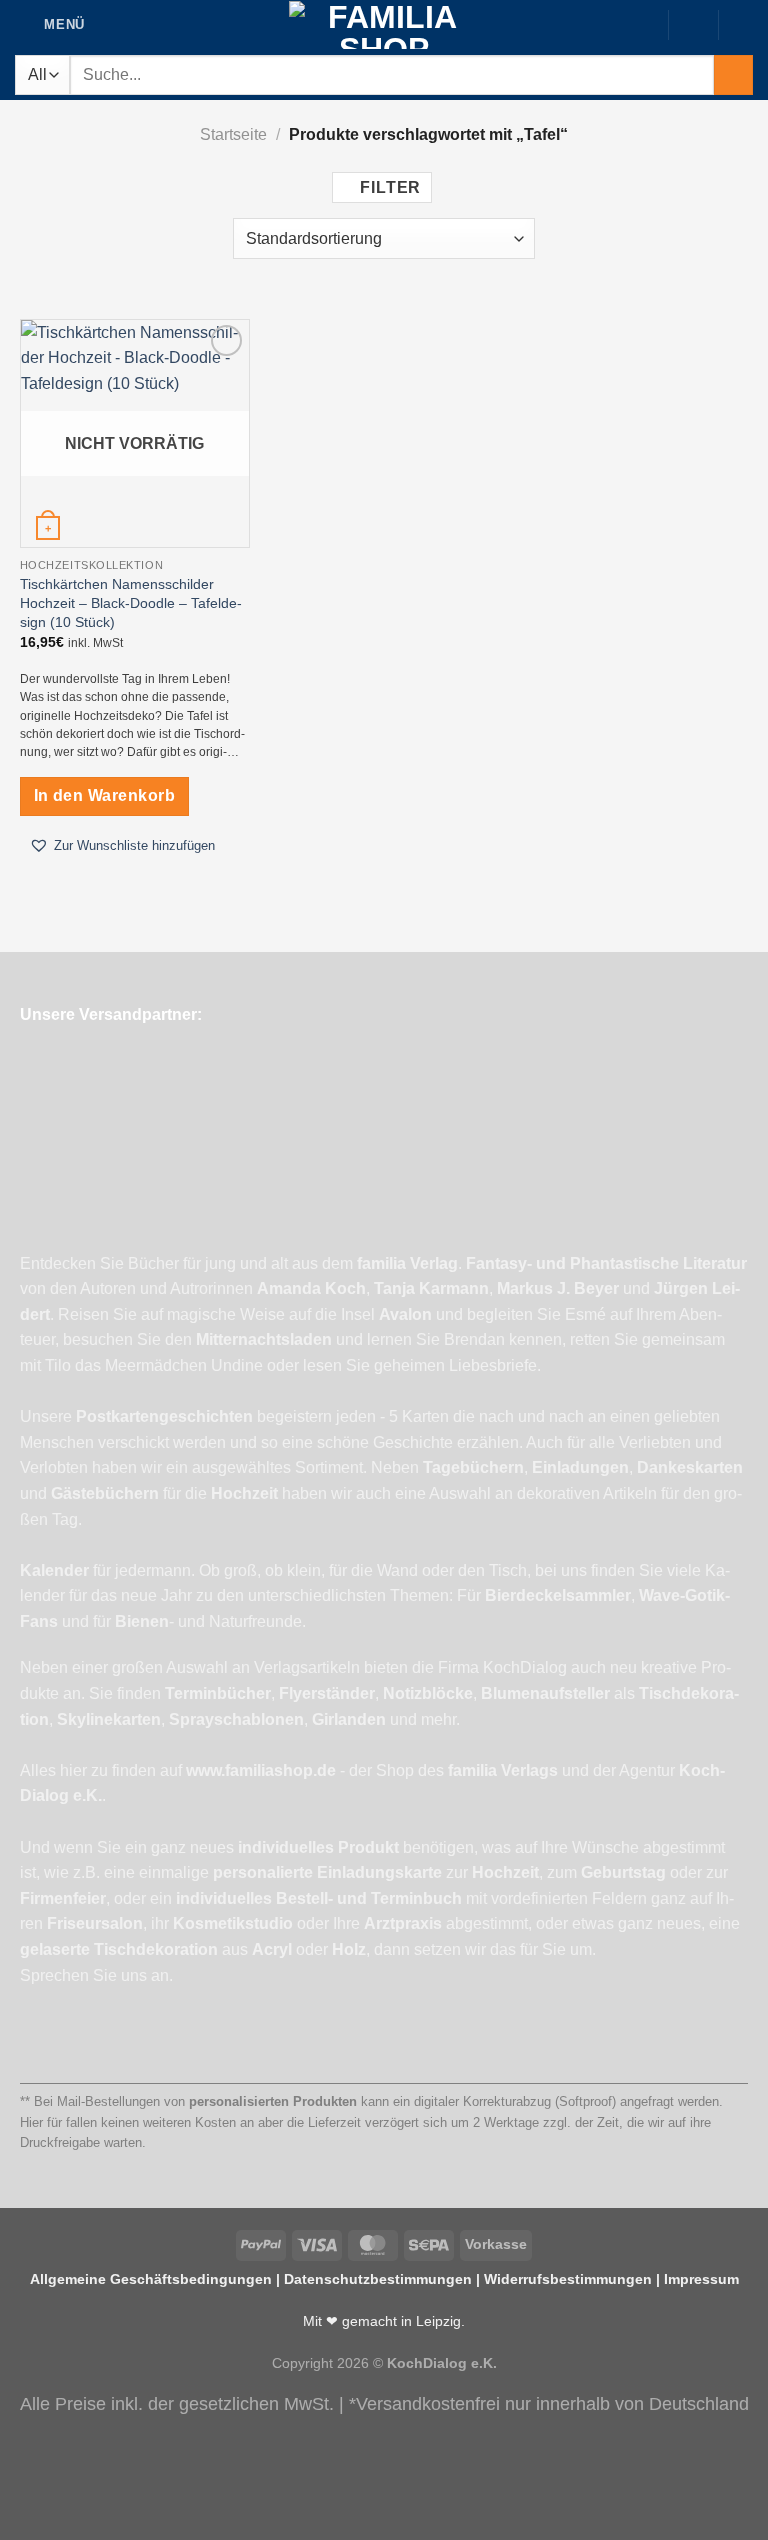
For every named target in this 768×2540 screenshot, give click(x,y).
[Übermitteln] (733, 74)
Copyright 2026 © (384, 2363)
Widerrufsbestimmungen (568, 2279)
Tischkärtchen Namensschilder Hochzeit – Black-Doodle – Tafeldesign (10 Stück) (131, 602)
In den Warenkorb (104, 795)
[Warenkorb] (743, 24)
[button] (122, 846)
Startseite (233, 134)
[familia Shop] (384, 25)
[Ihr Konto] (693, 24)
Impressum (701, 2279)
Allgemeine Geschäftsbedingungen (151, 2279)
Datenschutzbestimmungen (378, 2279)
